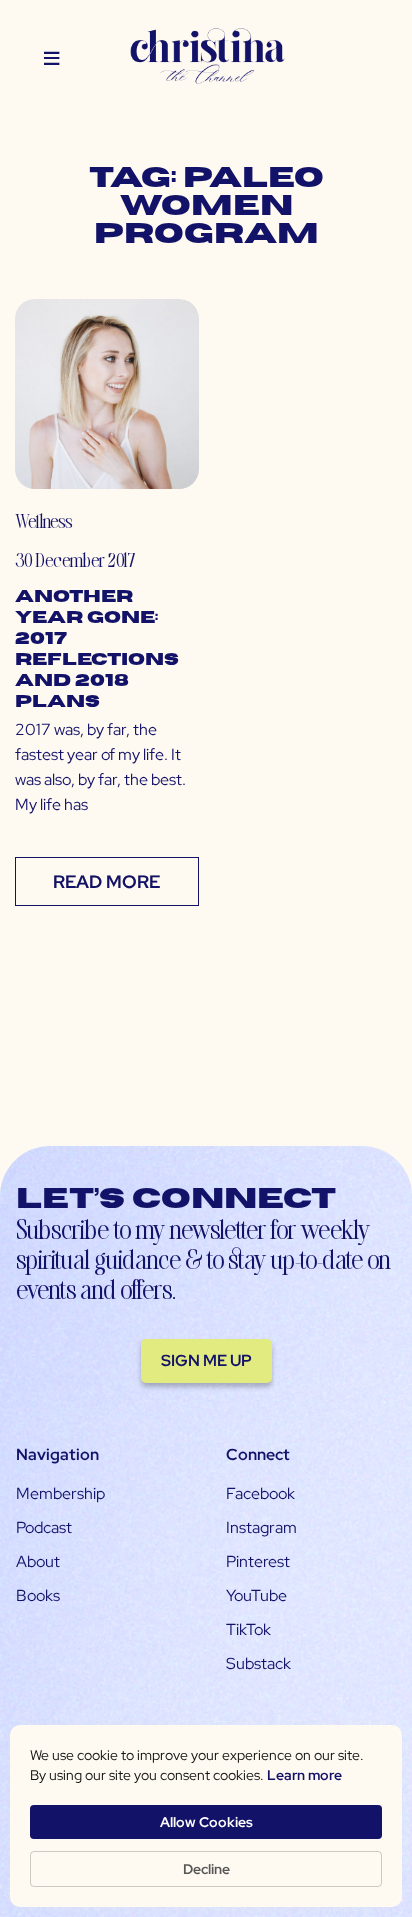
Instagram (261, 1527)
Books (38, 1595)
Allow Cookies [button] (206, 1822)
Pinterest (258, 1561)
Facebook (260, 1493)
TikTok (248, 1629)
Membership (60, 1493)
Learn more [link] (304, 1775)
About (38, 1561)
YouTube (256, 1595)
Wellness (43, 520)
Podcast (44, 1527)
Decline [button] (206, 1869)
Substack (258, 1663)
